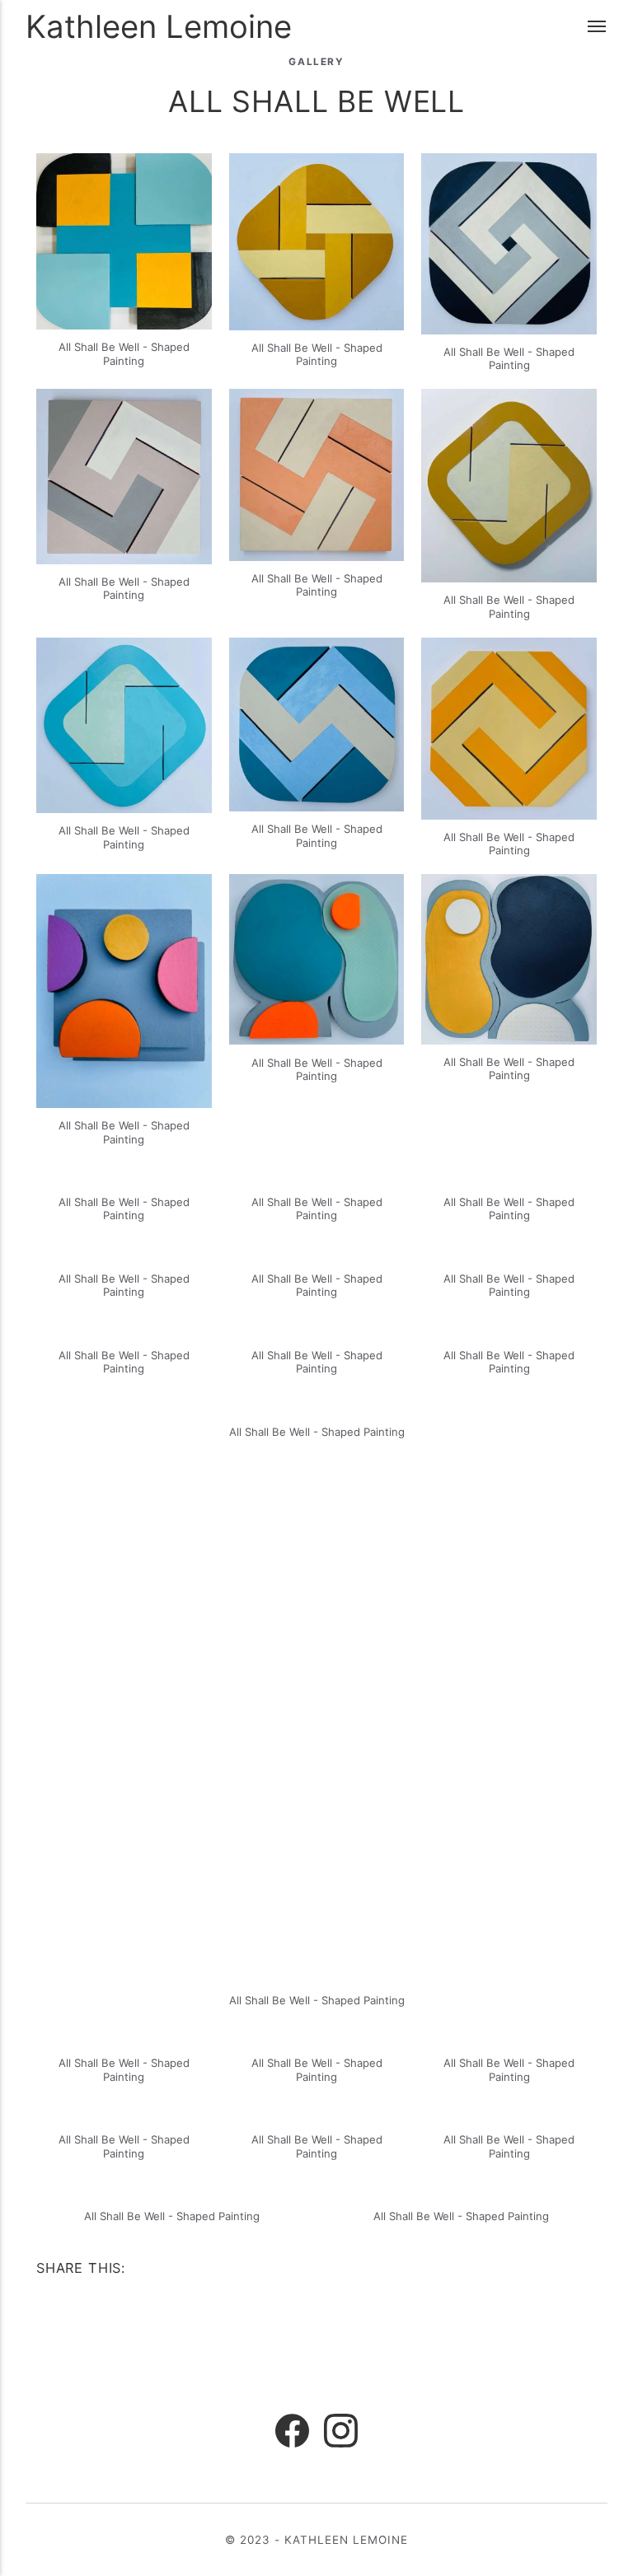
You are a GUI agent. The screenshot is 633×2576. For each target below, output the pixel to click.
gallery (316, 62)
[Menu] (598, 27)
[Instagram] (340, 2433)
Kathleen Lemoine (159, 26)
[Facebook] (293, 2433)
